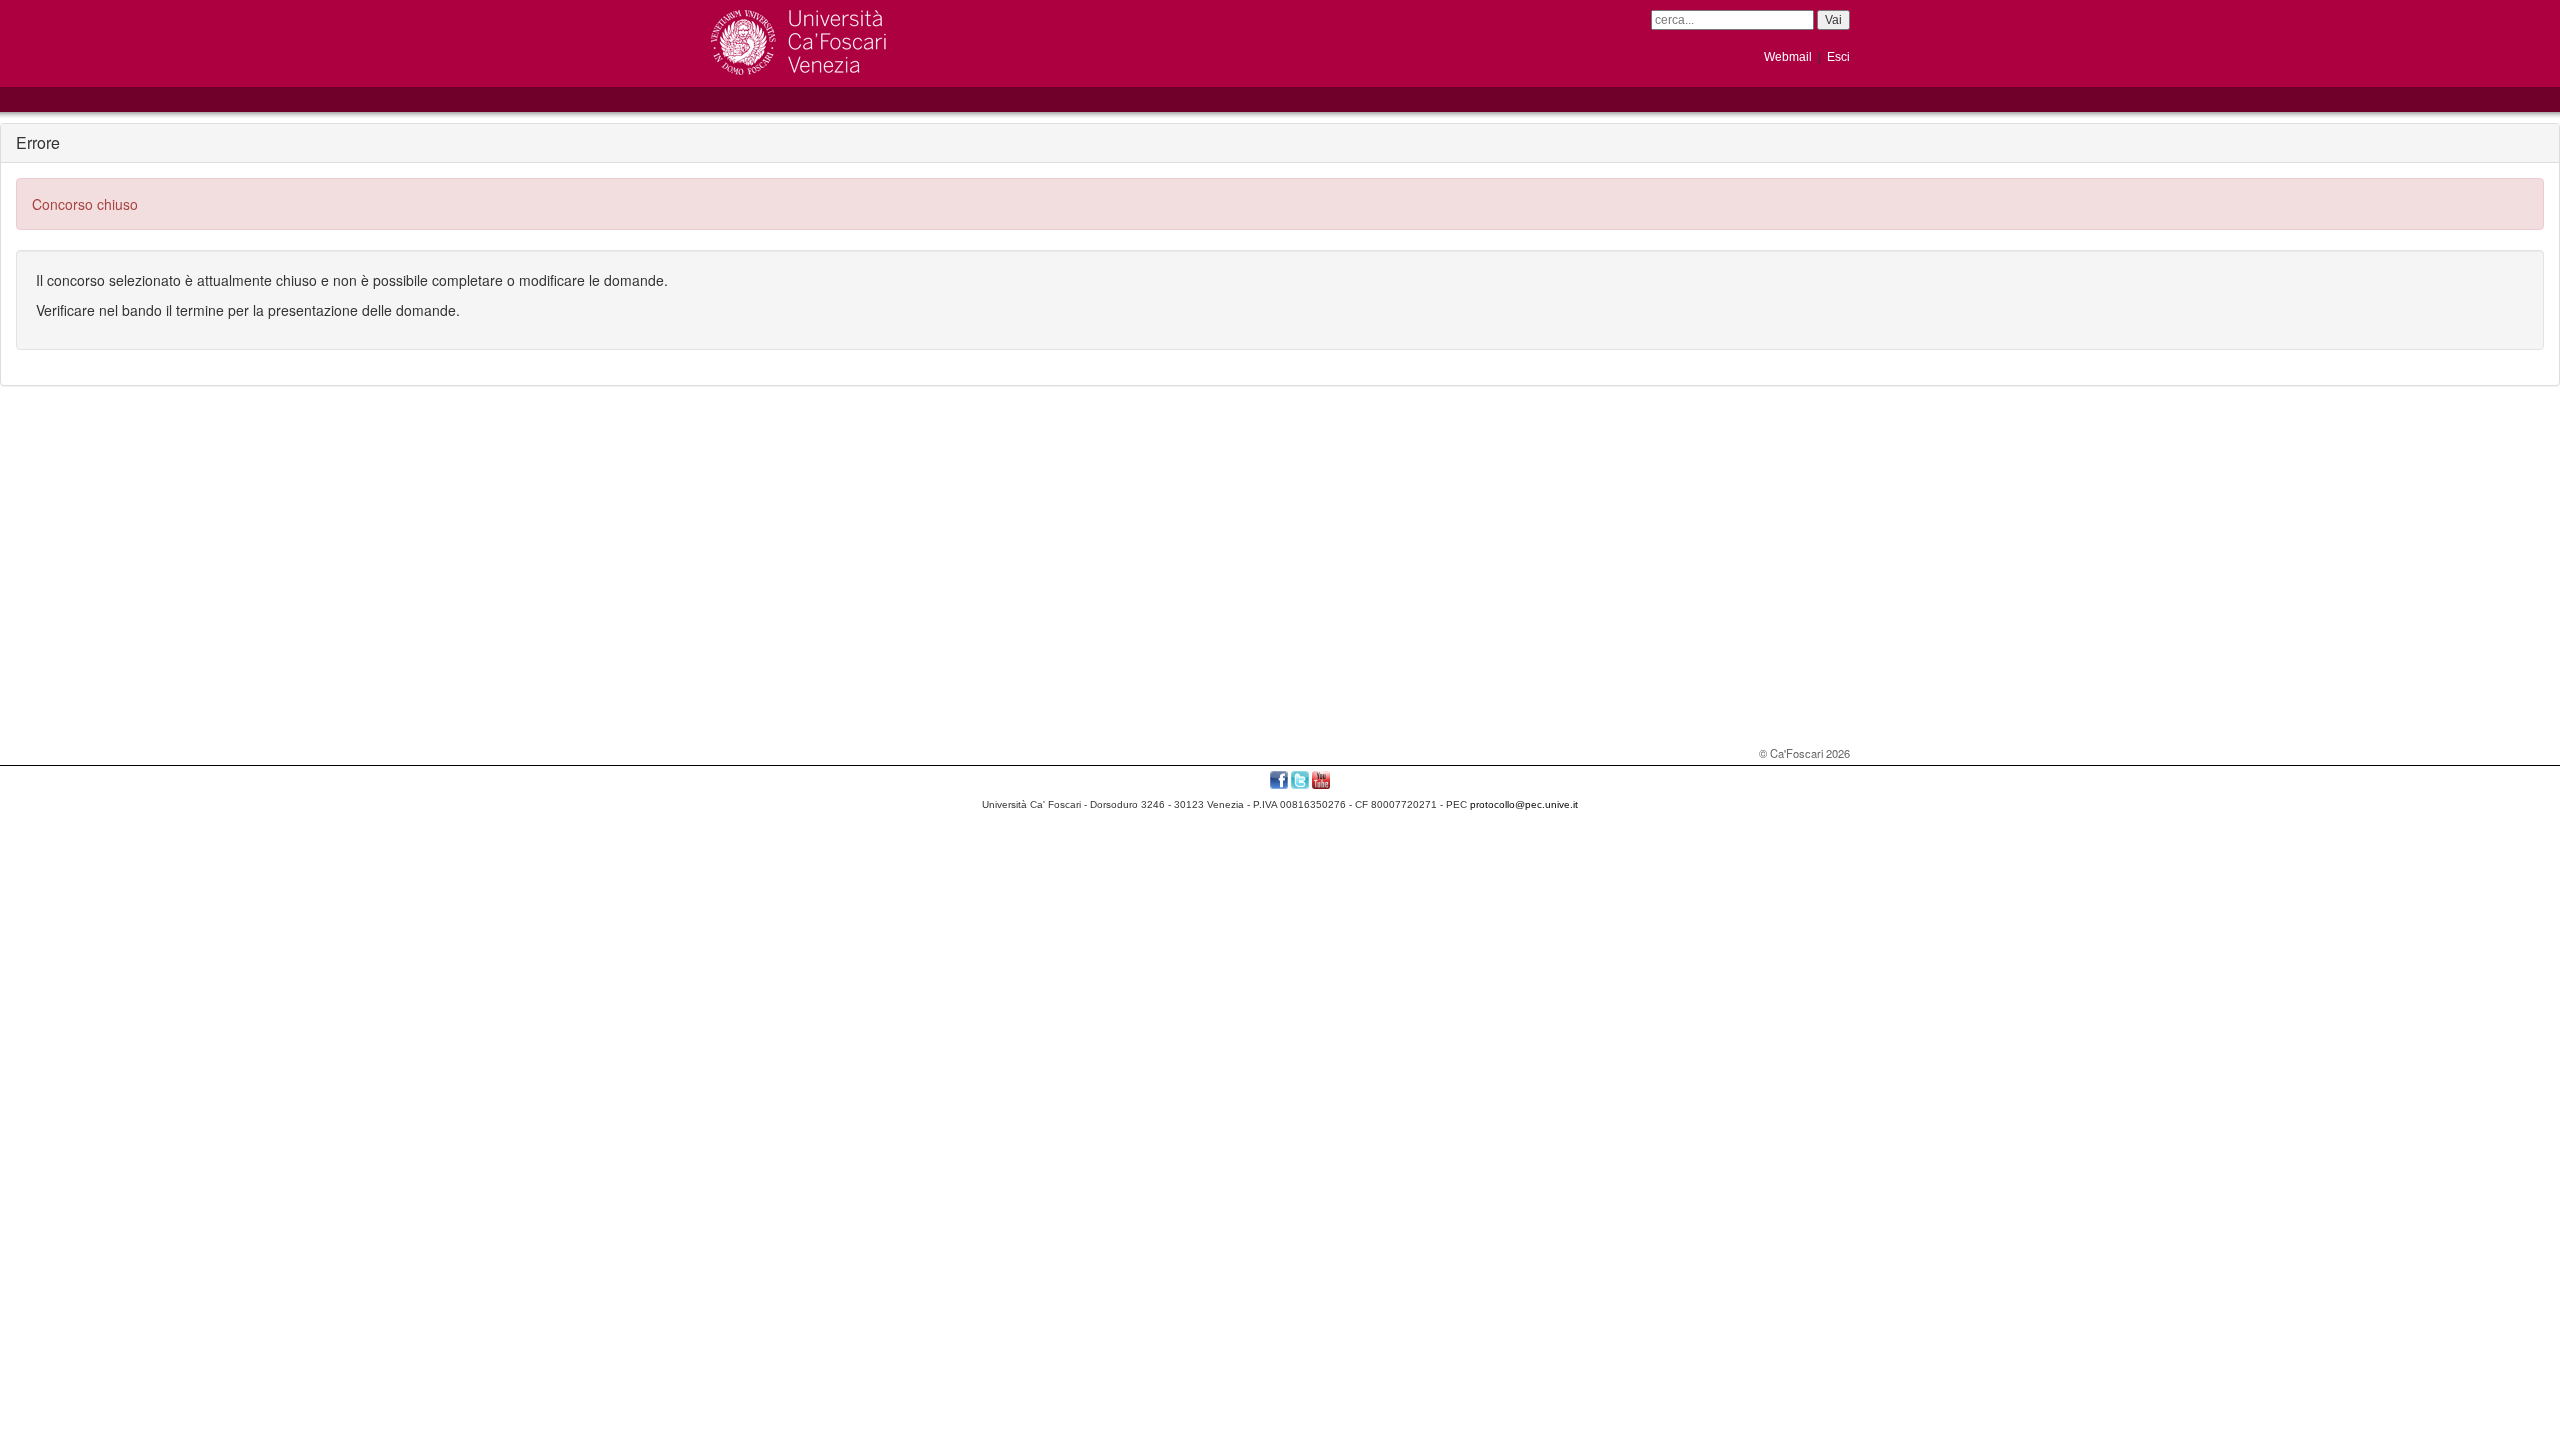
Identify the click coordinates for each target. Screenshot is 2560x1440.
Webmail (1788, 57)
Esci (1838, 57)
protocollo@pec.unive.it (1524, 804)
